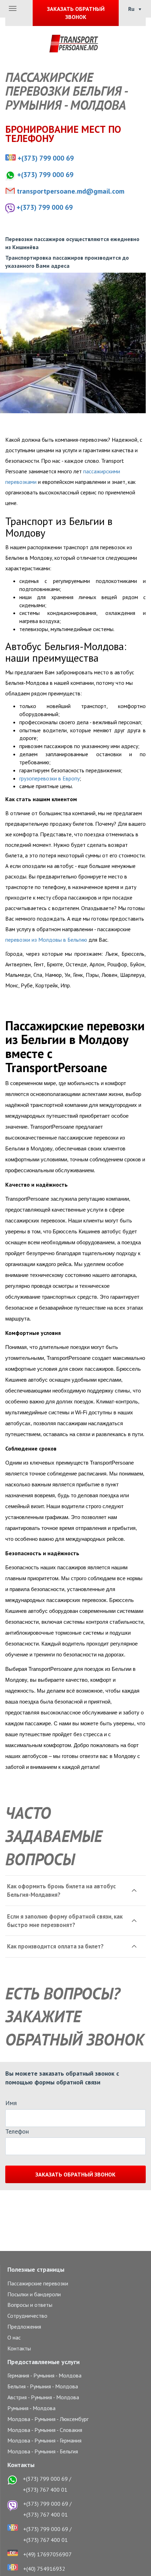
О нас (14, 2337)
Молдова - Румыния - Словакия (45, 2430)
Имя (11, 2103)
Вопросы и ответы (30, 2305)
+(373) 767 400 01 (45, 2490)
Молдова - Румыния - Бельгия (43, 2451)
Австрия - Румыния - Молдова (43, 2397)
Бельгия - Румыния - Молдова (43, 2386)
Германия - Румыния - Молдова (44, 2375)
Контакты (19, 2348)
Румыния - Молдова (31, 2408)
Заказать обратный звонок (75, 2174)
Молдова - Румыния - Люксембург (48, 2419)
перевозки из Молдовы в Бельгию (46, 940)
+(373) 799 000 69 (46, 158)
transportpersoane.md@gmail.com (71, 191)
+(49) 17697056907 (47, 2554)
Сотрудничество (27, 2316)
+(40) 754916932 (44, 2569)
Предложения (24, 2327)
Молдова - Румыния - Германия (44, 2440)
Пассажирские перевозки (38, 2283)
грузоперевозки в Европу (50, 778)
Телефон (17, 2131)
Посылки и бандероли (34, 2294)
